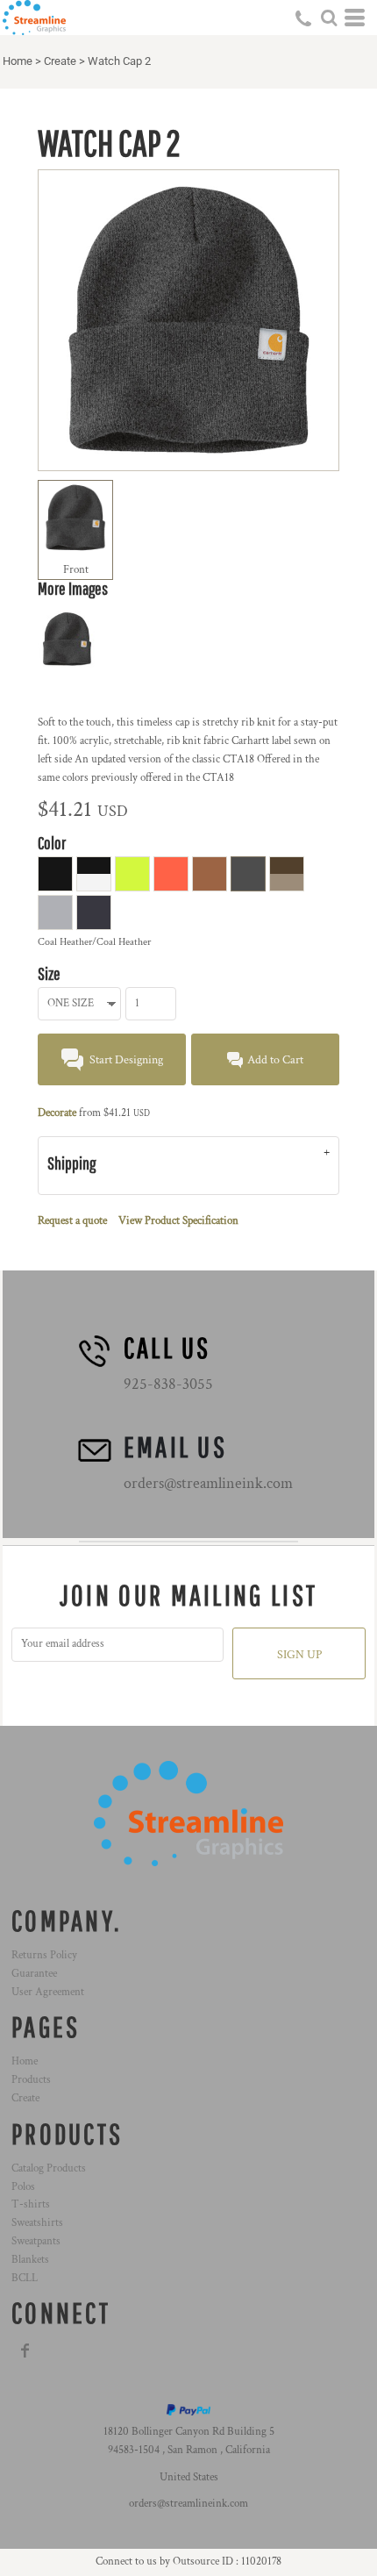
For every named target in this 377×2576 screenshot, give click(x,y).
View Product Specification (178, 1221)
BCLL (25, 2278)
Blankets (30, 2260)
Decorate (57, 1113)
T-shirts (31, 2204)
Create (60, 61)
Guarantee (34, 1974)
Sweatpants (36, 2241)
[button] (329, 18)
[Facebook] (25, 2351)
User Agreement (48, 1992)
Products (31, 2080)
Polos (23, 2187)
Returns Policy (44, 1955)
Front (76, 570)
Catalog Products (49, 2168)
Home (18, 61)
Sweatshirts (37, 2223)
